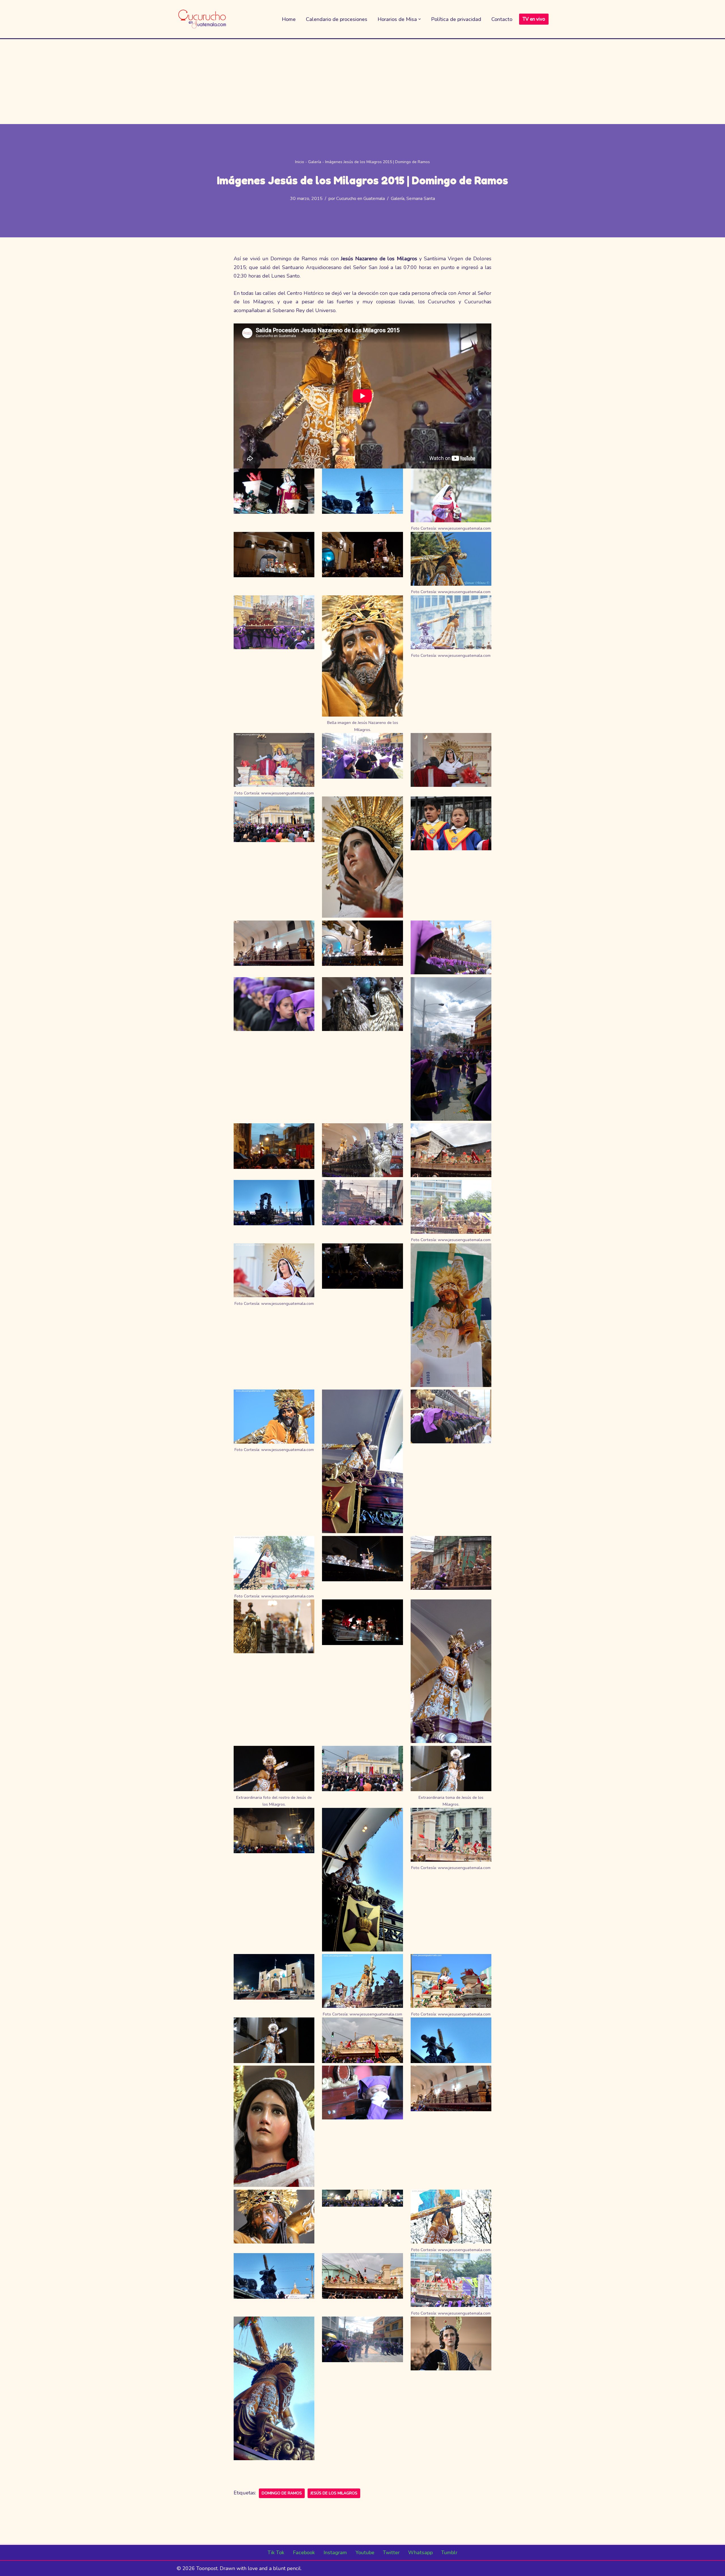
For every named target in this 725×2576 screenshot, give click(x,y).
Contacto (502, 19)
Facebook (304, 2552)
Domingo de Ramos (282, 2493)
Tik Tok (276, 2552)
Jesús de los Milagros (334, 2493)
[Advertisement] (362, 82)
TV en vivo (534, 19)
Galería (315, 162)
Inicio (300, 162)
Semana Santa (421, 199)
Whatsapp (420, 2552)
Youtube (365, 2552)
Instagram (335, 2552)
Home (289, 19)
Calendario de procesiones (337, 19)
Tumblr (449, 2552)
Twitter (391, 2552)
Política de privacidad (456, 19)
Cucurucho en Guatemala (361, 199)
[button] (420, 19)
